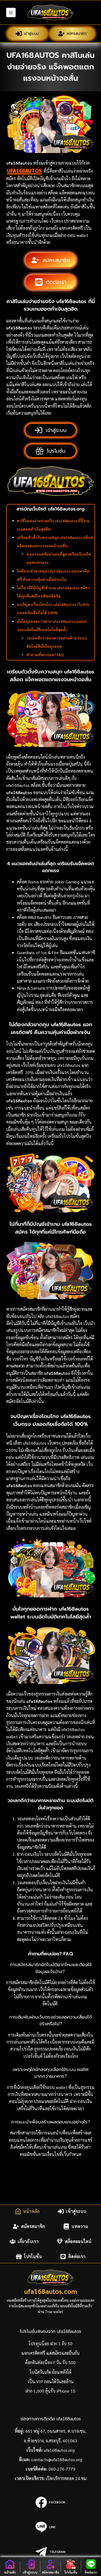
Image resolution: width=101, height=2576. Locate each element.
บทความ (80, 2226)
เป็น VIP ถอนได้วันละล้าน (51, 2381)
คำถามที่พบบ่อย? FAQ (45, 655)
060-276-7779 (62, 2469)
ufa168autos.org (59, 2450)
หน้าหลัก (31, 2211)
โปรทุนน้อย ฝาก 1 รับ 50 (50, 2344)
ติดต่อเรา (77, 2256)
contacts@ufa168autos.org (57, 2459)
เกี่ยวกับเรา (28, 2241)
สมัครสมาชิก (76, 33)
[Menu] (11, 13)
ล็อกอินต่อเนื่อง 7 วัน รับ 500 (50, 2362)
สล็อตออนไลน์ (78, 2241)
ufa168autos (24, 170)
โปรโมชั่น (33, 2256)
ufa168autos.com (51, 2291)
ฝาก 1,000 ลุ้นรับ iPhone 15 (50, 2391)
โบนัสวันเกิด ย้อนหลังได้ (50, 2372)
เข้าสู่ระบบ (31, 33)
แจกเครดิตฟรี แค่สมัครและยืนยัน (50, 2353)
